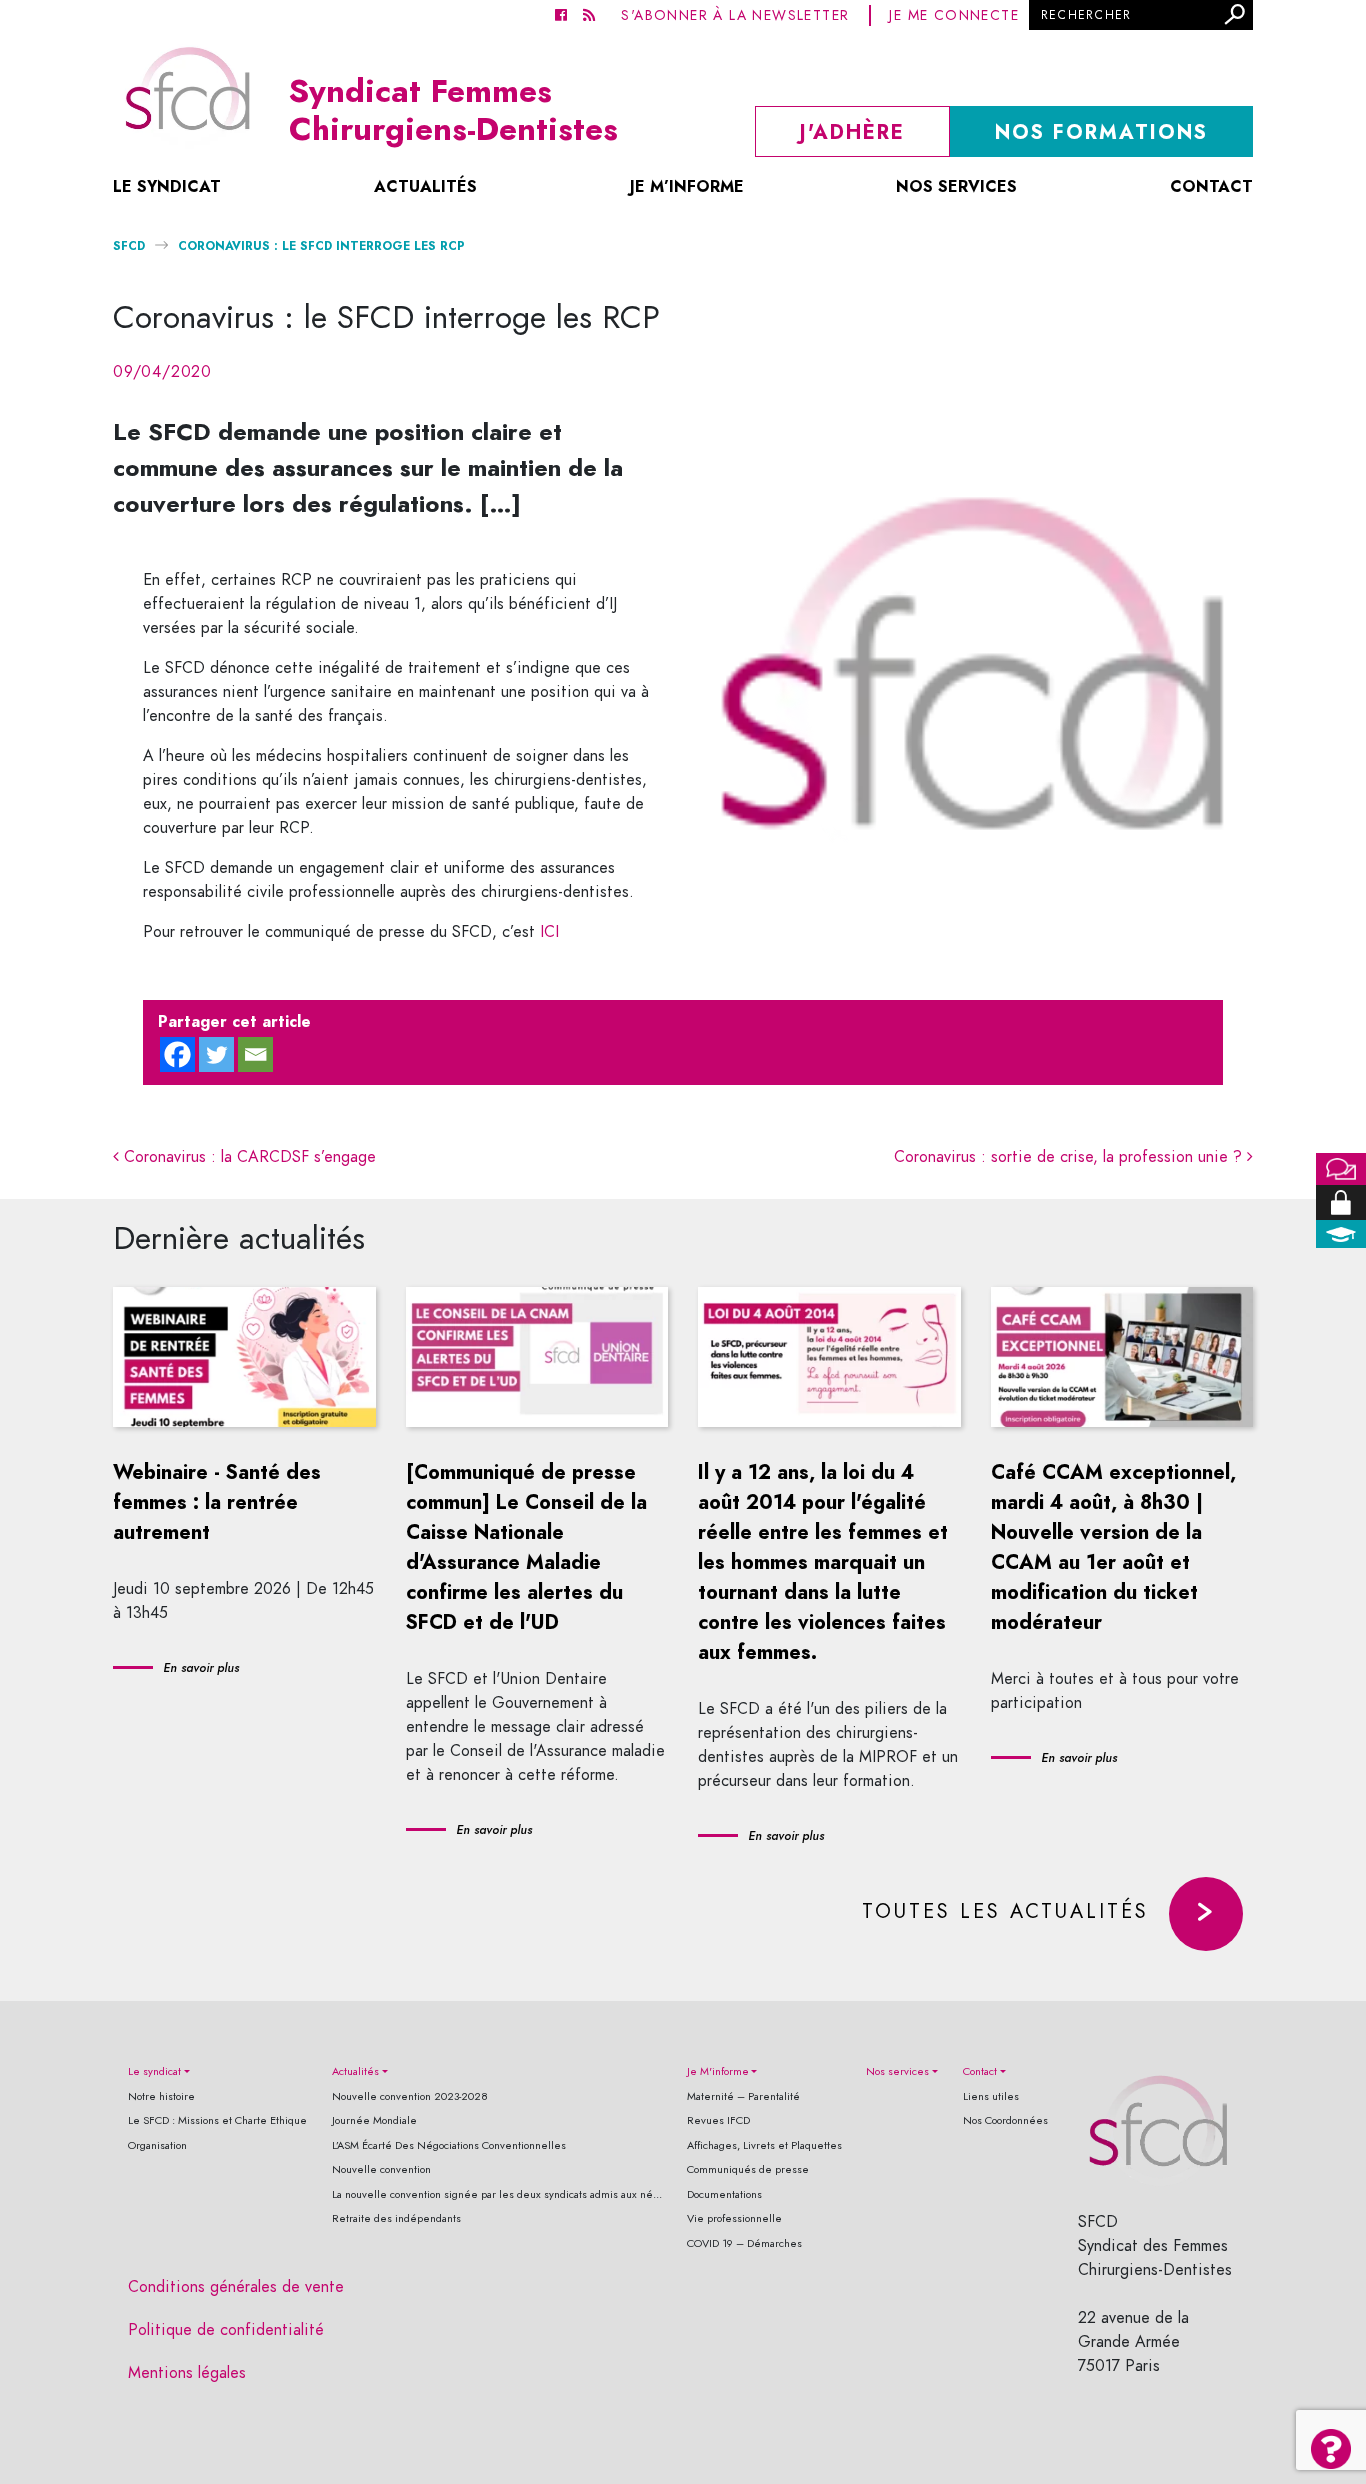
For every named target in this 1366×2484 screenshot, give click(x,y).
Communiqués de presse (748, 2169)
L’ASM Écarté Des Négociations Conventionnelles (449, 2145)
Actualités (425, 186)
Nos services (956, 186)
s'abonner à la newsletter (735, 15)
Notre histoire (161, 2096)
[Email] (255, 1054)
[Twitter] (216, 1054)
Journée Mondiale (374, 2120)
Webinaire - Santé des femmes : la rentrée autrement (217, 1502)
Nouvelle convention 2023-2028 (410, 2096)
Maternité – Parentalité (743, 2096)
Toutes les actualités (1005, 1911)
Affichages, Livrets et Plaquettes (764, 2145)
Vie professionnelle (734, 2218)
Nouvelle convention (381, 2169)
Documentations (724, 2194)
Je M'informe (718, 2071)
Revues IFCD (718, 2120)
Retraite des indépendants (396, 2218)
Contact (1211, 186)
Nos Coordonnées (1005, 2120)
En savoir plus (201, 1668)
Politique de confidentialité (226, 2330)
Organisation (157, 2145)
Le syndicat (167, 186)
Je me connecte (954, 15)
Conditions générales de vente (236, 2287)
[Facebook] (177, 1054)
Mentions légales (187, 2373)
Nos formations (1101, 132)
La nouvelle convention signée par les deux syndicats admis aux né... (497, 2194)
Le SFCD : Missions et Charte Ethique (217, 2120)
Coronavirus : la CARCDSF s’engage (247, 1157)
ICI (549, 932)
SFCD (129, 245)
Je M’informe (687, 186)
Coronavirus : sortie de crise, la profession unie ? (1070, 1157)
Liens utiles (991, 2096)
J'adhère (852, 132)
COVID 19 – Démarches (744, 2243)
